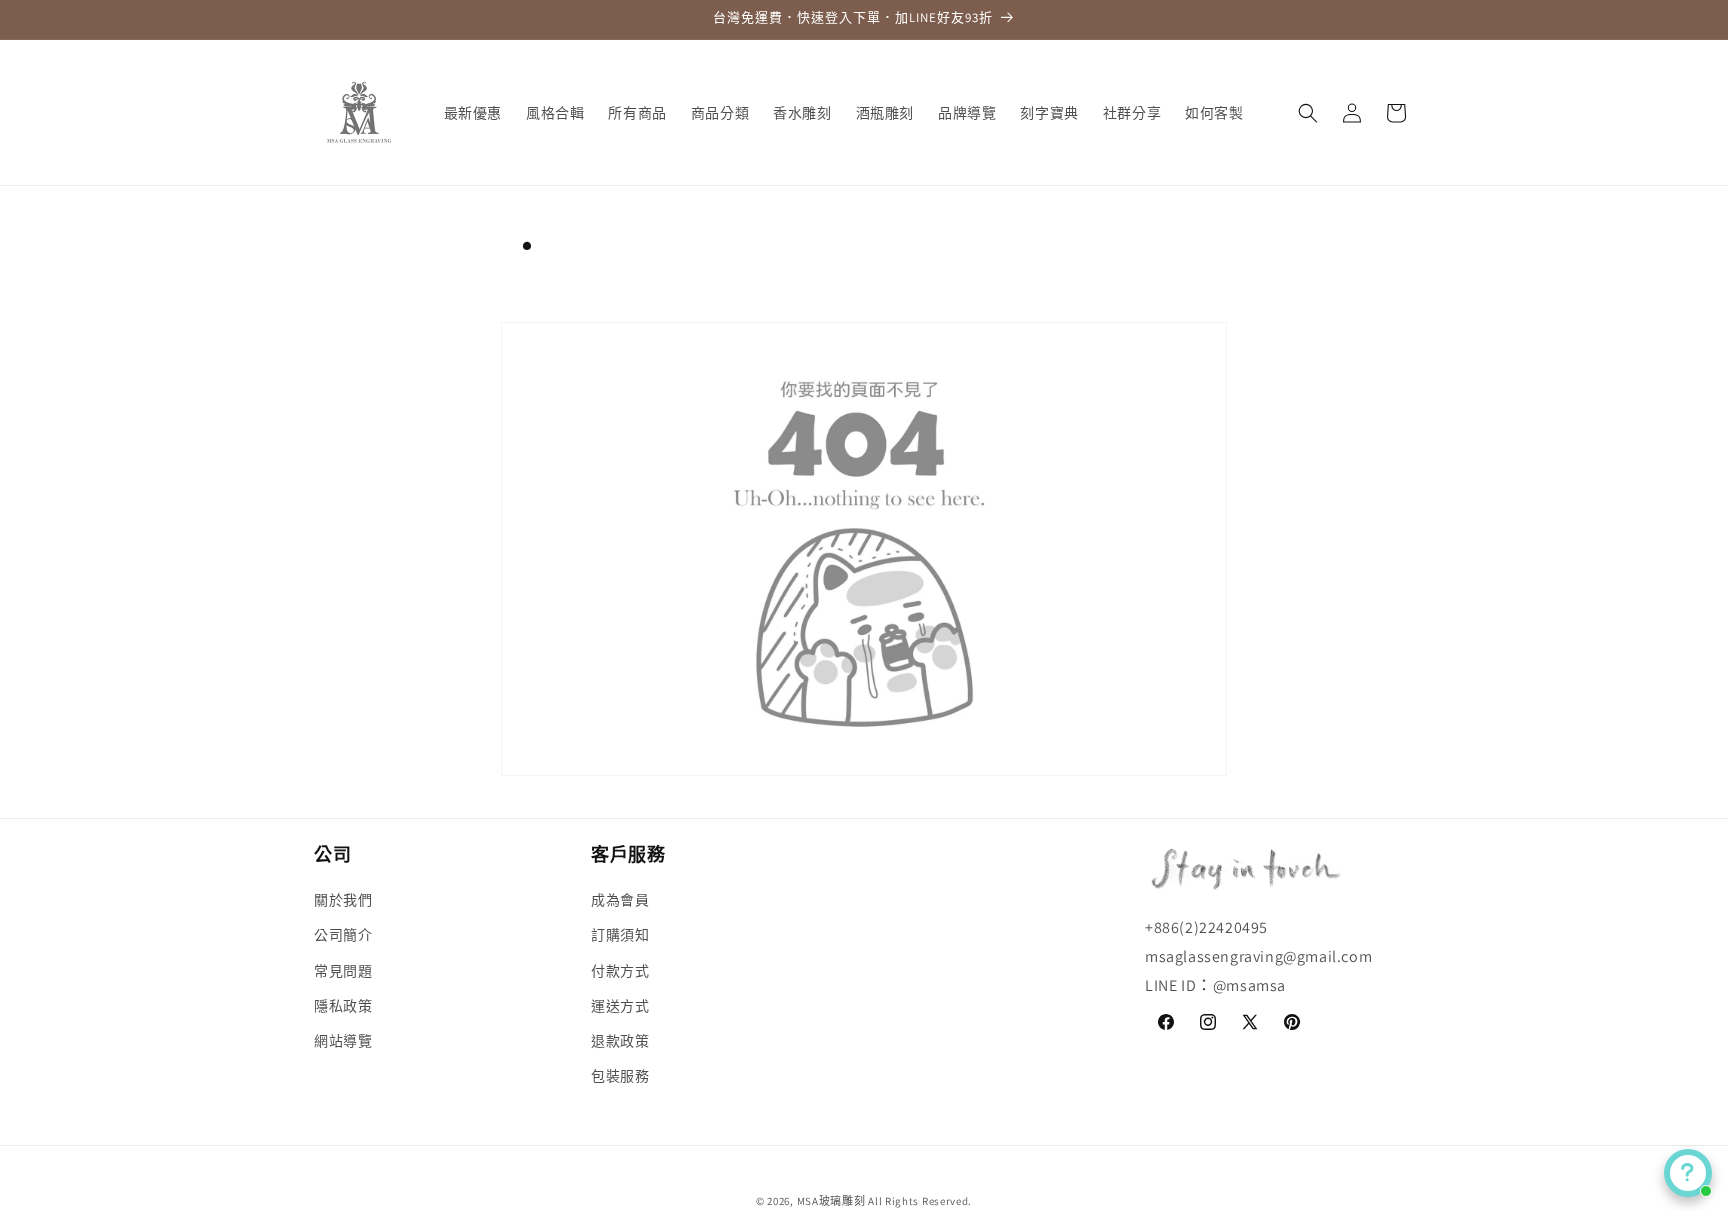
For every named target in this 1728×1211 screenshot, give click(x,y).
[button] (1308, 113)
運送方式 (620, 1006)
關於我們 (343, 900)
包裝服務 (620, 1076)
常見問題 (343, 971)
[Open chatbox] (1688, 1173)
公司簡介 (343, 936)
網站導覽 (343, 1041)
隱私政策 (343, 1006)
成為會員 (620, 900)
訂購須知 (620, 936)
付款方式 (620, 971)
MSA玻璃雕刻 (831, 1201)
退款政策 (620, 1041)
